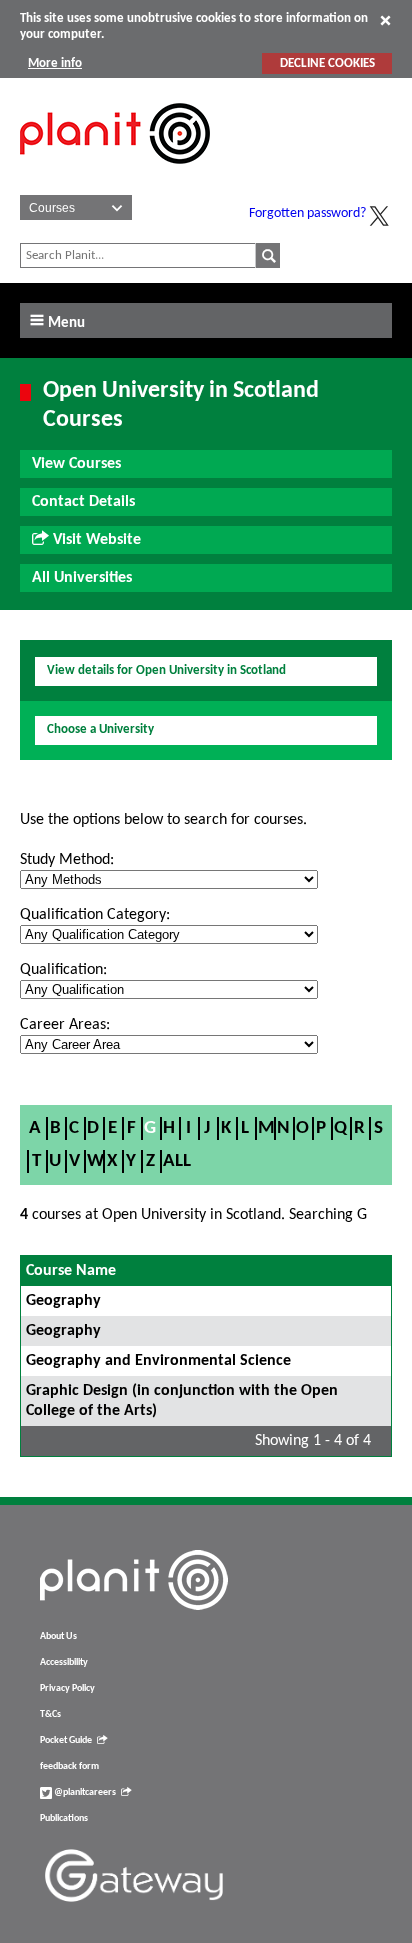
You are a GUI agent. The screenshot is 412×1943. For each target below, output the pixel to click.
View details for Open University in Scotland (166, 670)
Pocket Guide (66, 1740)
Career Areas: (65, 1025)
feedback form (69, 1766)
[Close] (385, 20)
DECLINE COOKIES (327, 63)
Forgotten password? (307, 213)
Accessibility (64, 1662)
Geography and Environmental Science (158, 1361)
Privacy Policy (67, 1688)
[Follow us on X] (379, 216)
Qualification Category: (95, 915)
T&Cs (50, 1714)
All (177, 1161)
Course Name (71, 1271)
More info (55, 63)
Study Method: (67, 860)
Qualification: (63, 970)
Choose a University (100, 729)
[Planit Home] (115, 175)
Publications (64, 1818)
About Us (58, 1636)
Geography (63, 1301)
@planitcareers (84, 1792)
